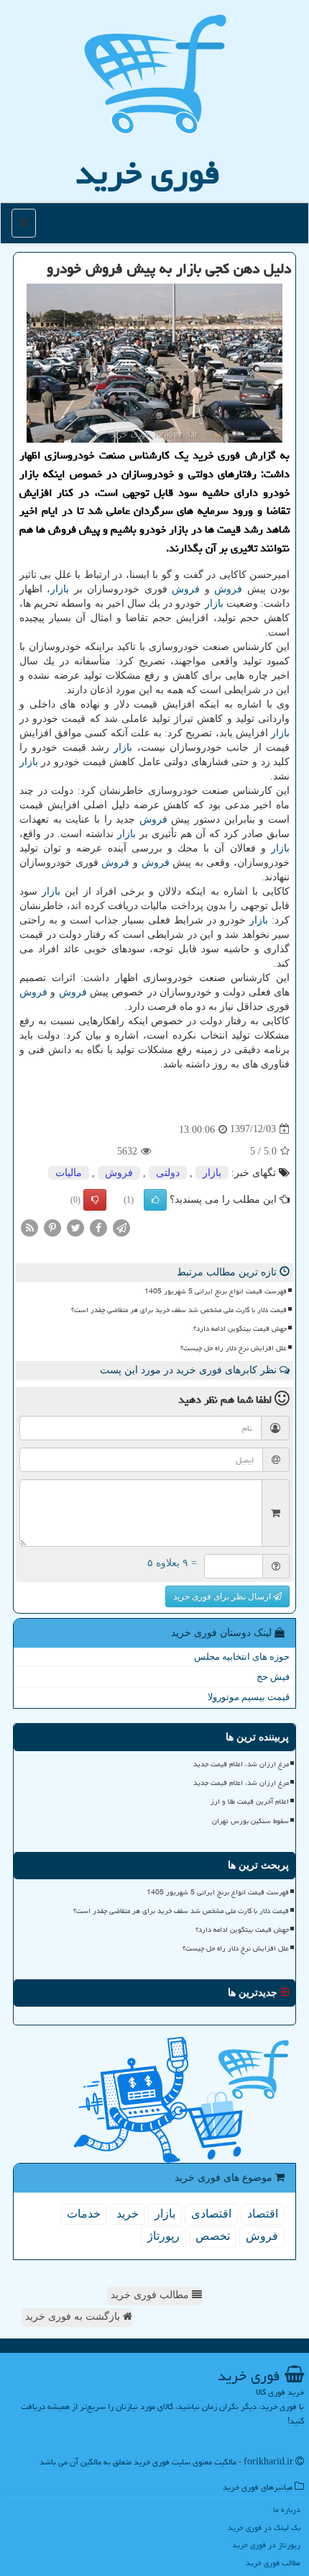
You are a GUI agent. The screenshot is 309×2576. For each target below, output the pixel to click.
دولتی (168, 1173)
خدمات (84, 2214)
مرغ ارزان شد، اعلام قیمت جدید (241, 1764)
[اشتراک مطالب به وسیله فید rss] (29, 1227)
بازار (60, 589)
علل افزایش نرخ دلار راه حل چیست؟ (234, 1348)
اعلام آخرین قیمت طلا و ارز (250, 1802)
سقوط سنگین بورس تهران (250, 1821)
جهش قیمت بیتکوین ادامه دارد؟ (240, 1329)
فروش (228, 589)
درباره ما (287, 2509)
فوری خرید (148, 173)
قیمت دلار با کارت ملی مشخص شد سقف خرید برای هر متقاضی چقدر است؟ (179, 1310)
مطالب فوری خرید (151, 2295)
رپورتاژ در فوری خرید (266, 2545)
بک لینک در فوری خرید (264, 2527)
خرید (128, 2214)
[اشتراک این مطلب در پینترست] (52, 1227)
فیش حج (273, 1677)
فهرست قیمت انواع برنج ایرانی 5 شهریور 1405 (216, 1291)
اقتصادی (211, 2214)
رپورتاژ (163, 2236)
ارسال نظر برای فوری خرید (223, 1596)
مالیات (69, 1173)
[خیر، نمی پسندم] (95, 1200)
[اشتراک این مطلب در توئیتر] (75, 1227)
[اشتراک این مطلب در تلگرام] (121, 1227)
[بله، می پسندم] (155, 1200)
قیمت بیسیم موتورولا (249, 1697)
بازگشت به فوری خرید (74, 2317)
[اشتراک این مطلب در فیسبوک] (98, 1227)
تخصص (213, 2236)
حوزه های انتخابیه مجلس (242, 1657)
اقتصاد (263, 2214)
